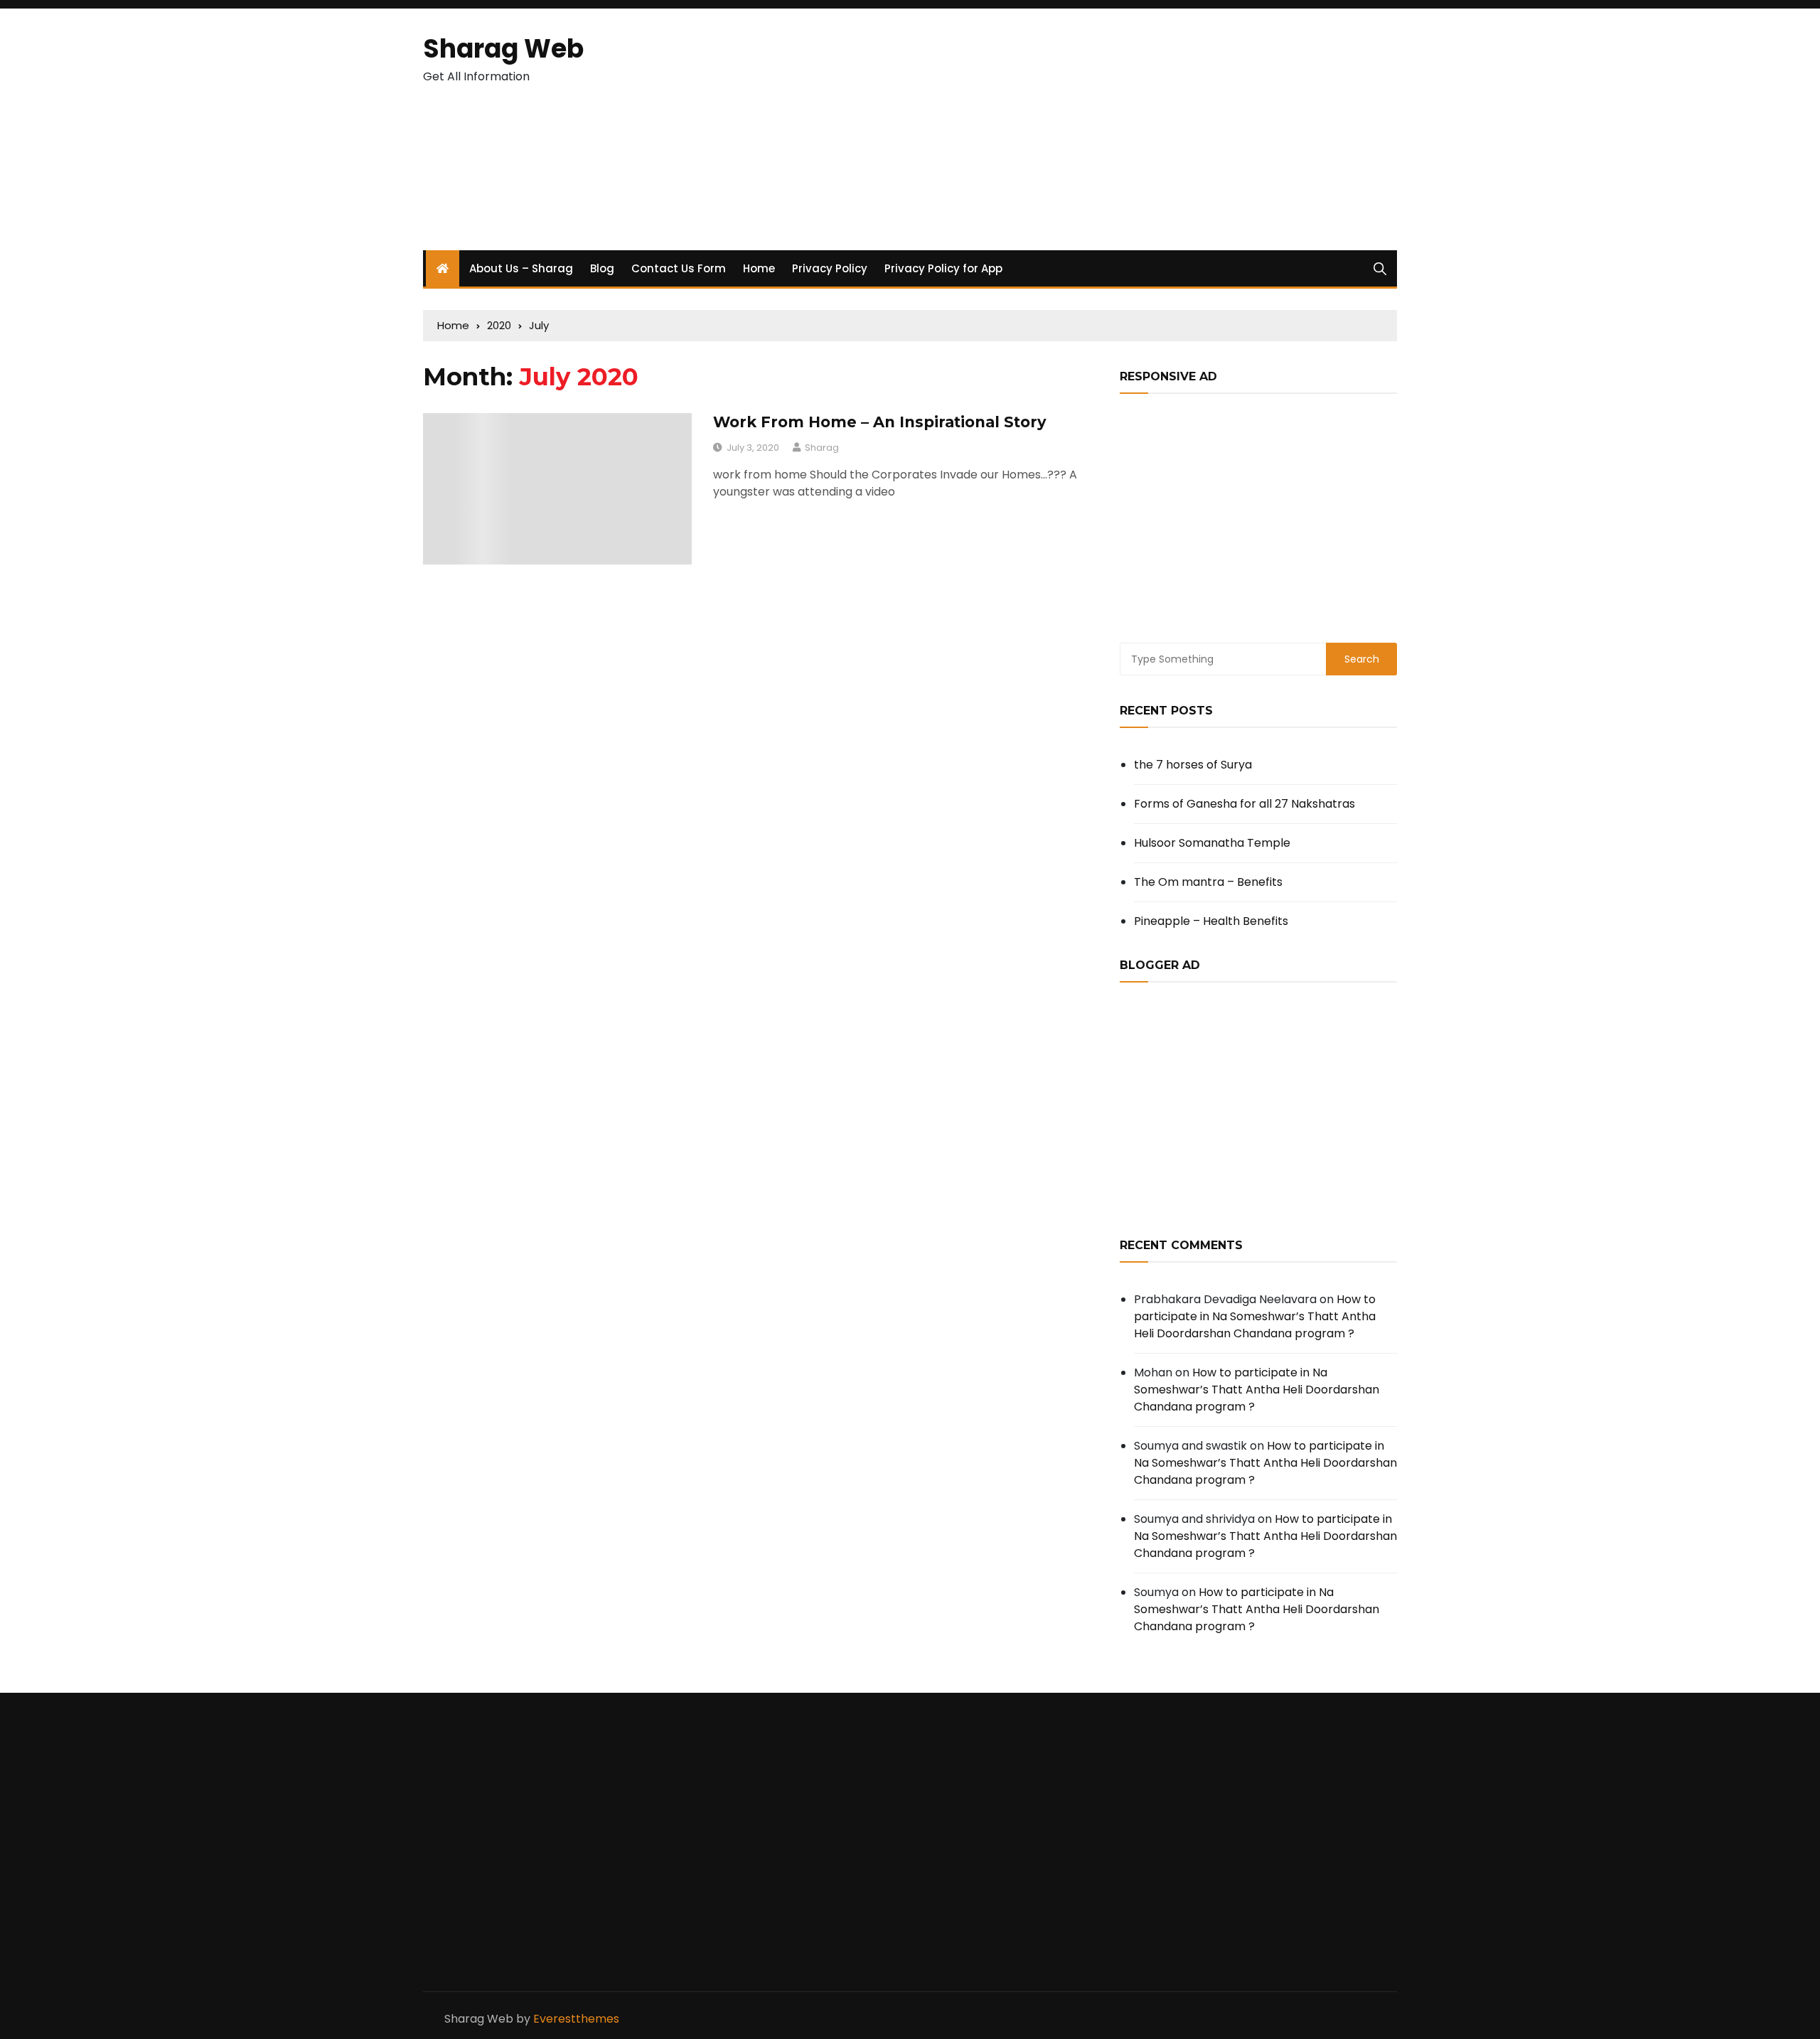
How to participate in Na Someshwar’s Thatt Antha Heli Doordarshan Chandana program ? (1255, 1316)
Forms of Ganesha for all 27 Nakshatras (1244, 804)
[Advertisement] (1076, 129)
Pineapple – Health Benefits (1211, 921)
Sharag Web (503, 49)
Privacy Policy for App (943, 268)
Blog (602, 268)
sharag (822, 448)
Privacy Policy (830, 268)
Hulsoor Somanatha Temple (1212, 843)
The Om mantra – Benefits (1208, 882)
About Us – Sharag (521, 268)
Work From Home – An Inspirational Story (880, 422)
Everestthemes (576, 2019)
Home (759, 268)
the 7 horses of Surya (1193, 765)
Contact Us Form (679, 268)
